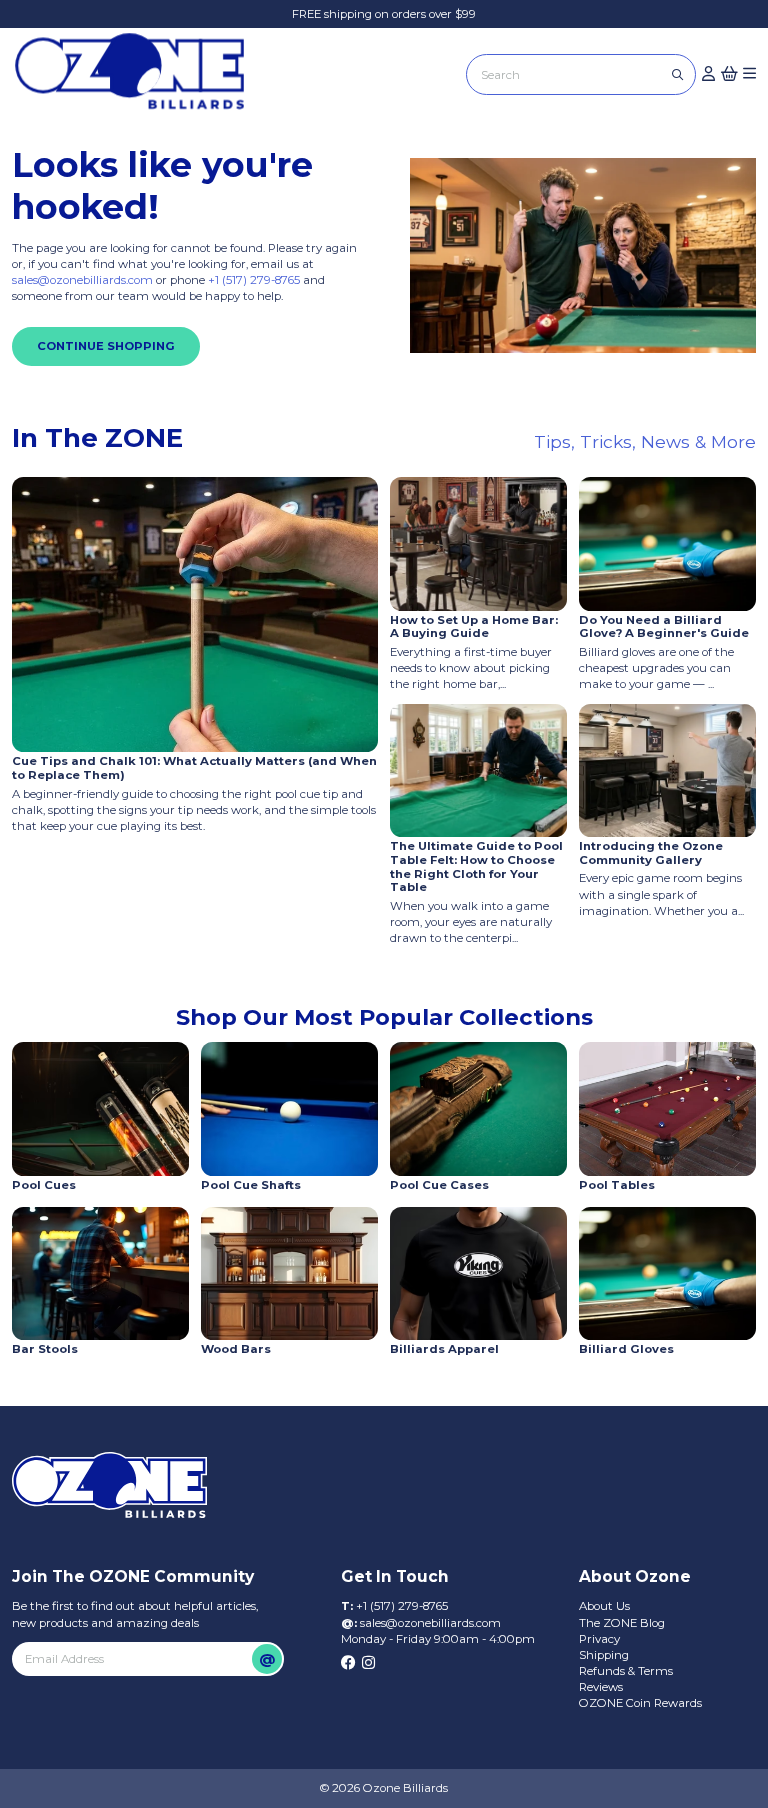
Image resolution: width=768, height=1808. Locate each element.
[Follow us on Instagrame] (368, 1663)
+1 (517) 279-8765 (255, 280)
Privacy (599, 1639)
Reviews (601, 1687)
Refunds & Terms (626, 1671)
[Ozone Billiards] (136, 77)
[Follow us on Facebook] (348, 1663)
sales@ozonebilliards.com (82, 280)
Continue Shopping (106, 346)
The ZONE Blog (622, 1623)
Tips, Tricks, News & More (645, 441)
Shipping (604, 1655)
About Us (604, 1606)
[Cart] (729, 74)
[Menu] (749, 74)
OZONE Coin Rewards (640, 1703)
